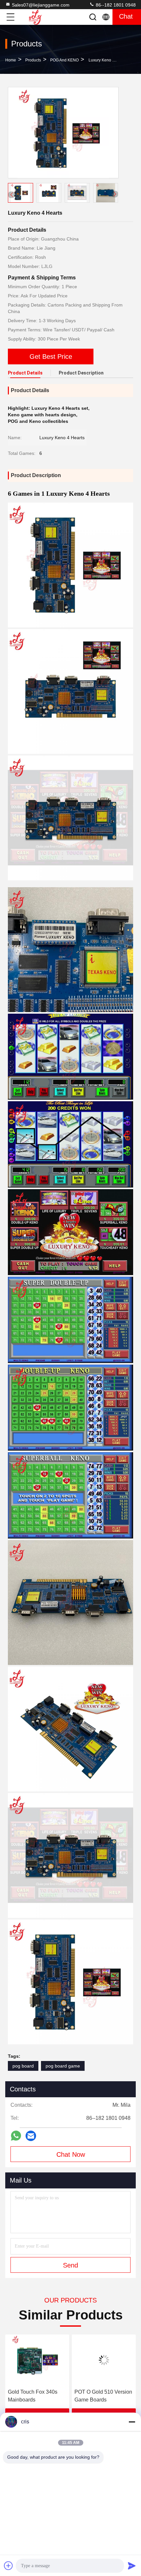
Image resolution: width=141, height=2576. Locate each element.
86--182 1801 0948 (115, 5)
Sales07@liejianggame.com (41, 5)
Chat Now (71, 2154)
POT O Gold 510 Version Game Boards (37, 2396)
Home (11, 60)
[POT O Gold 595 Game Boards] (104, 2360)
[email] (31, 2136)
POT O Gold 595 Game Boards (101, 2396)
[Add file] (9, 2566)
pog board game (63, 2066)
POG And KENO (64, 60)
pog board (23, 2066)
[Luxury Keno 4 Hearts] (63, 133)
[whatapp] (16, 2136)
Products (33, 60)
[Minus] (132, 2422)
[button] (115, 194)
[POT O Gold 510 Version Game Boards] (37, 2360)
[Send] (132, 2566)
